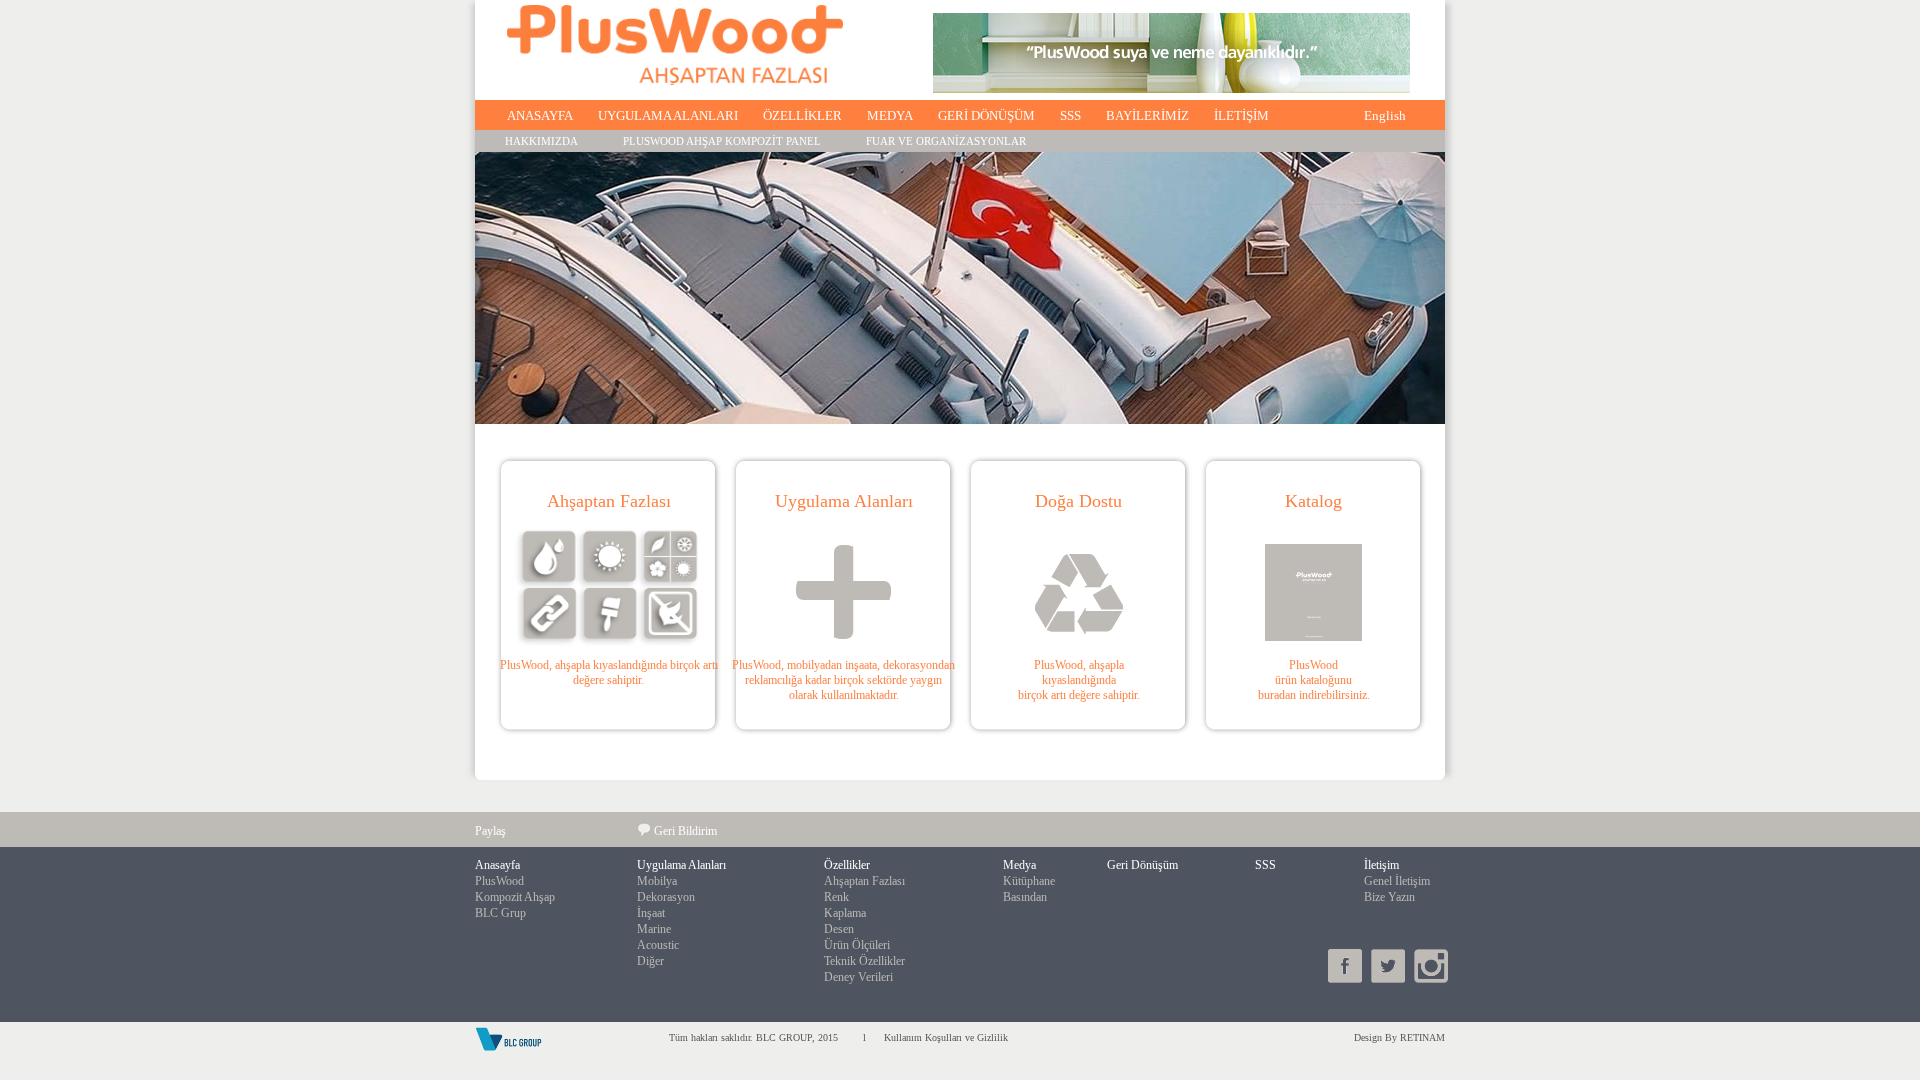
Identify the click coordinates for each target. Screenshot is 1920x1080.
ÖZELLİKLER (802, 115)
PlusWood (499, 881)
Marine (654, 929)
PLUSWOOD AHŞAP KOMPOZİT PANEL (722, 141)
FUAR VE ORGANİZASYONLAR (946, 141)
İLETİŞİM (1241, 115)
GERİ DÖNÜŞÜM (986, 115)
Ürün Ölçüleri (857, 945)
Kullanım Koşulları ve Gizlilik (944, 1037)
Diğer (650, 961)
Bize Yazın (1389, 897)
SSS (1070, 115)
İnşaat (651, 913)
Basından (1025, 897)
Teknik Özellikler (864, 961)
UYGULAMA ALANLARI (668, 115)
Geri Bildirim (685, 831)
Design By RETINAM (1399, 1037)
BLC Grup (500, 913)
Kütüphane (1029, 881)
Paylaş (490, 831)
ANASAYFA (540, 115)
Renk (836, 897)
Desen (839, 929)
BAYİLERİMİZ (1147, 115)
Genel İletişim (1397, 881)
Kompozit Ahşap (515, 897)
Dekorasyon (666, 897)
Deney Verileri (858, 977)
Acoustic (658, 945)
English (1385, 115)
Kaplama (845, 913)
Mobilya (657, 881)
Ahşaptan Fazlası (864, 881)
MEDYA (890, 115)
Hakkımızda (541, 141)
